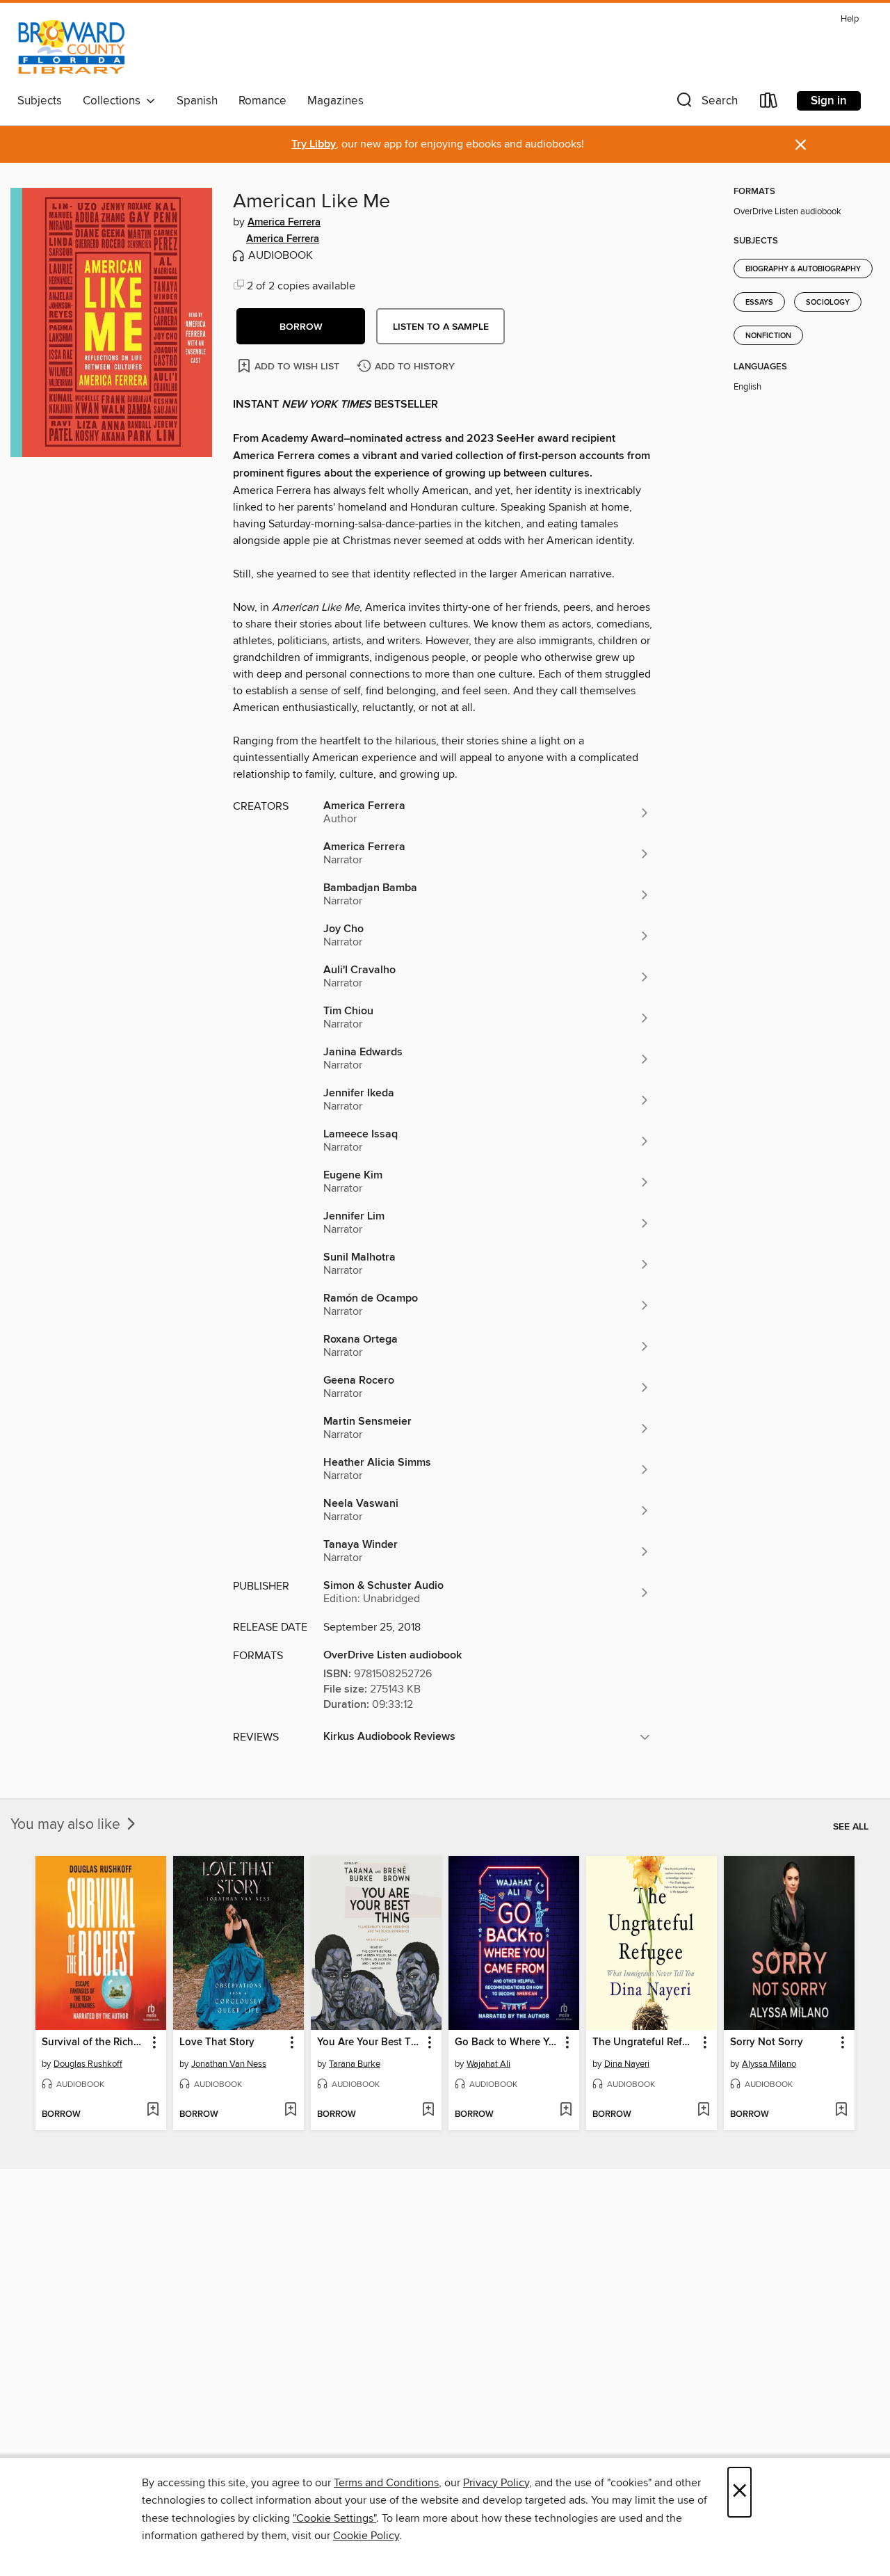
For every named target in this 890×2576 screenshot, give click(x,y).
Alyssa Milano (769, 2064)
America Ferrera (284, 223)
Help (850, 19)
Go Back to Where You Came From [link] (507, 2042)
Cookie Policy (366, 2536)
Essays (759, 303)
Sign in (829, 101)
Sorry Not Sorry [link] (767, 2042)
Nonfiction (768, 336)
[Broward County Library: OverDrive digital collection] (72, 48)
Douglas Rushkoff (88, 2064)
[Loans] (769, 103)
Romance (262, 101)
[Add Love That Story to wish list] (290, 2111)
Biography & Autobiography (803, 269)
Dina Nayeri (627, 2064)
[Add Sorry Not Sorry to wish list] (841, 2111)
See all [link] (851, 1827)
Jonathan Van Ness (229, 2064)
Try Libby (314, 144)
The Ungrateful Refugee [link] (645, 2042)
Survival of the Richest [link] (94, 2042)
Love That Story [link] (217, 2042)
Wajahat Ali (488, 2064)
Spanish (197, 101)
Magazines (335, 101)
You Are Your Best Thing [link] (370, 2042)
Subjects (40, 101)
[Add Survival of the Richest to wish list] (153, 2111)
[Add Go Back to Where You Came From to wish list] (566, 2111)
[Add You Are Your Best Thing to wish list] (428, 2111)
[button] (706, 103)
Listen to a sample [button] (441, 327)
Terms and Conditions (386, 2483)
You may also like (67, 1825)
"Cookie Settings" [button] (334, 2518)
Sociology (828, 303)
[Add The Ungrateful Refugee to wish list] (703, 2111)
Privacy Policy (496, 2483)
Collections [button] (114, 101)
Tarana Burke (355, 2064)
